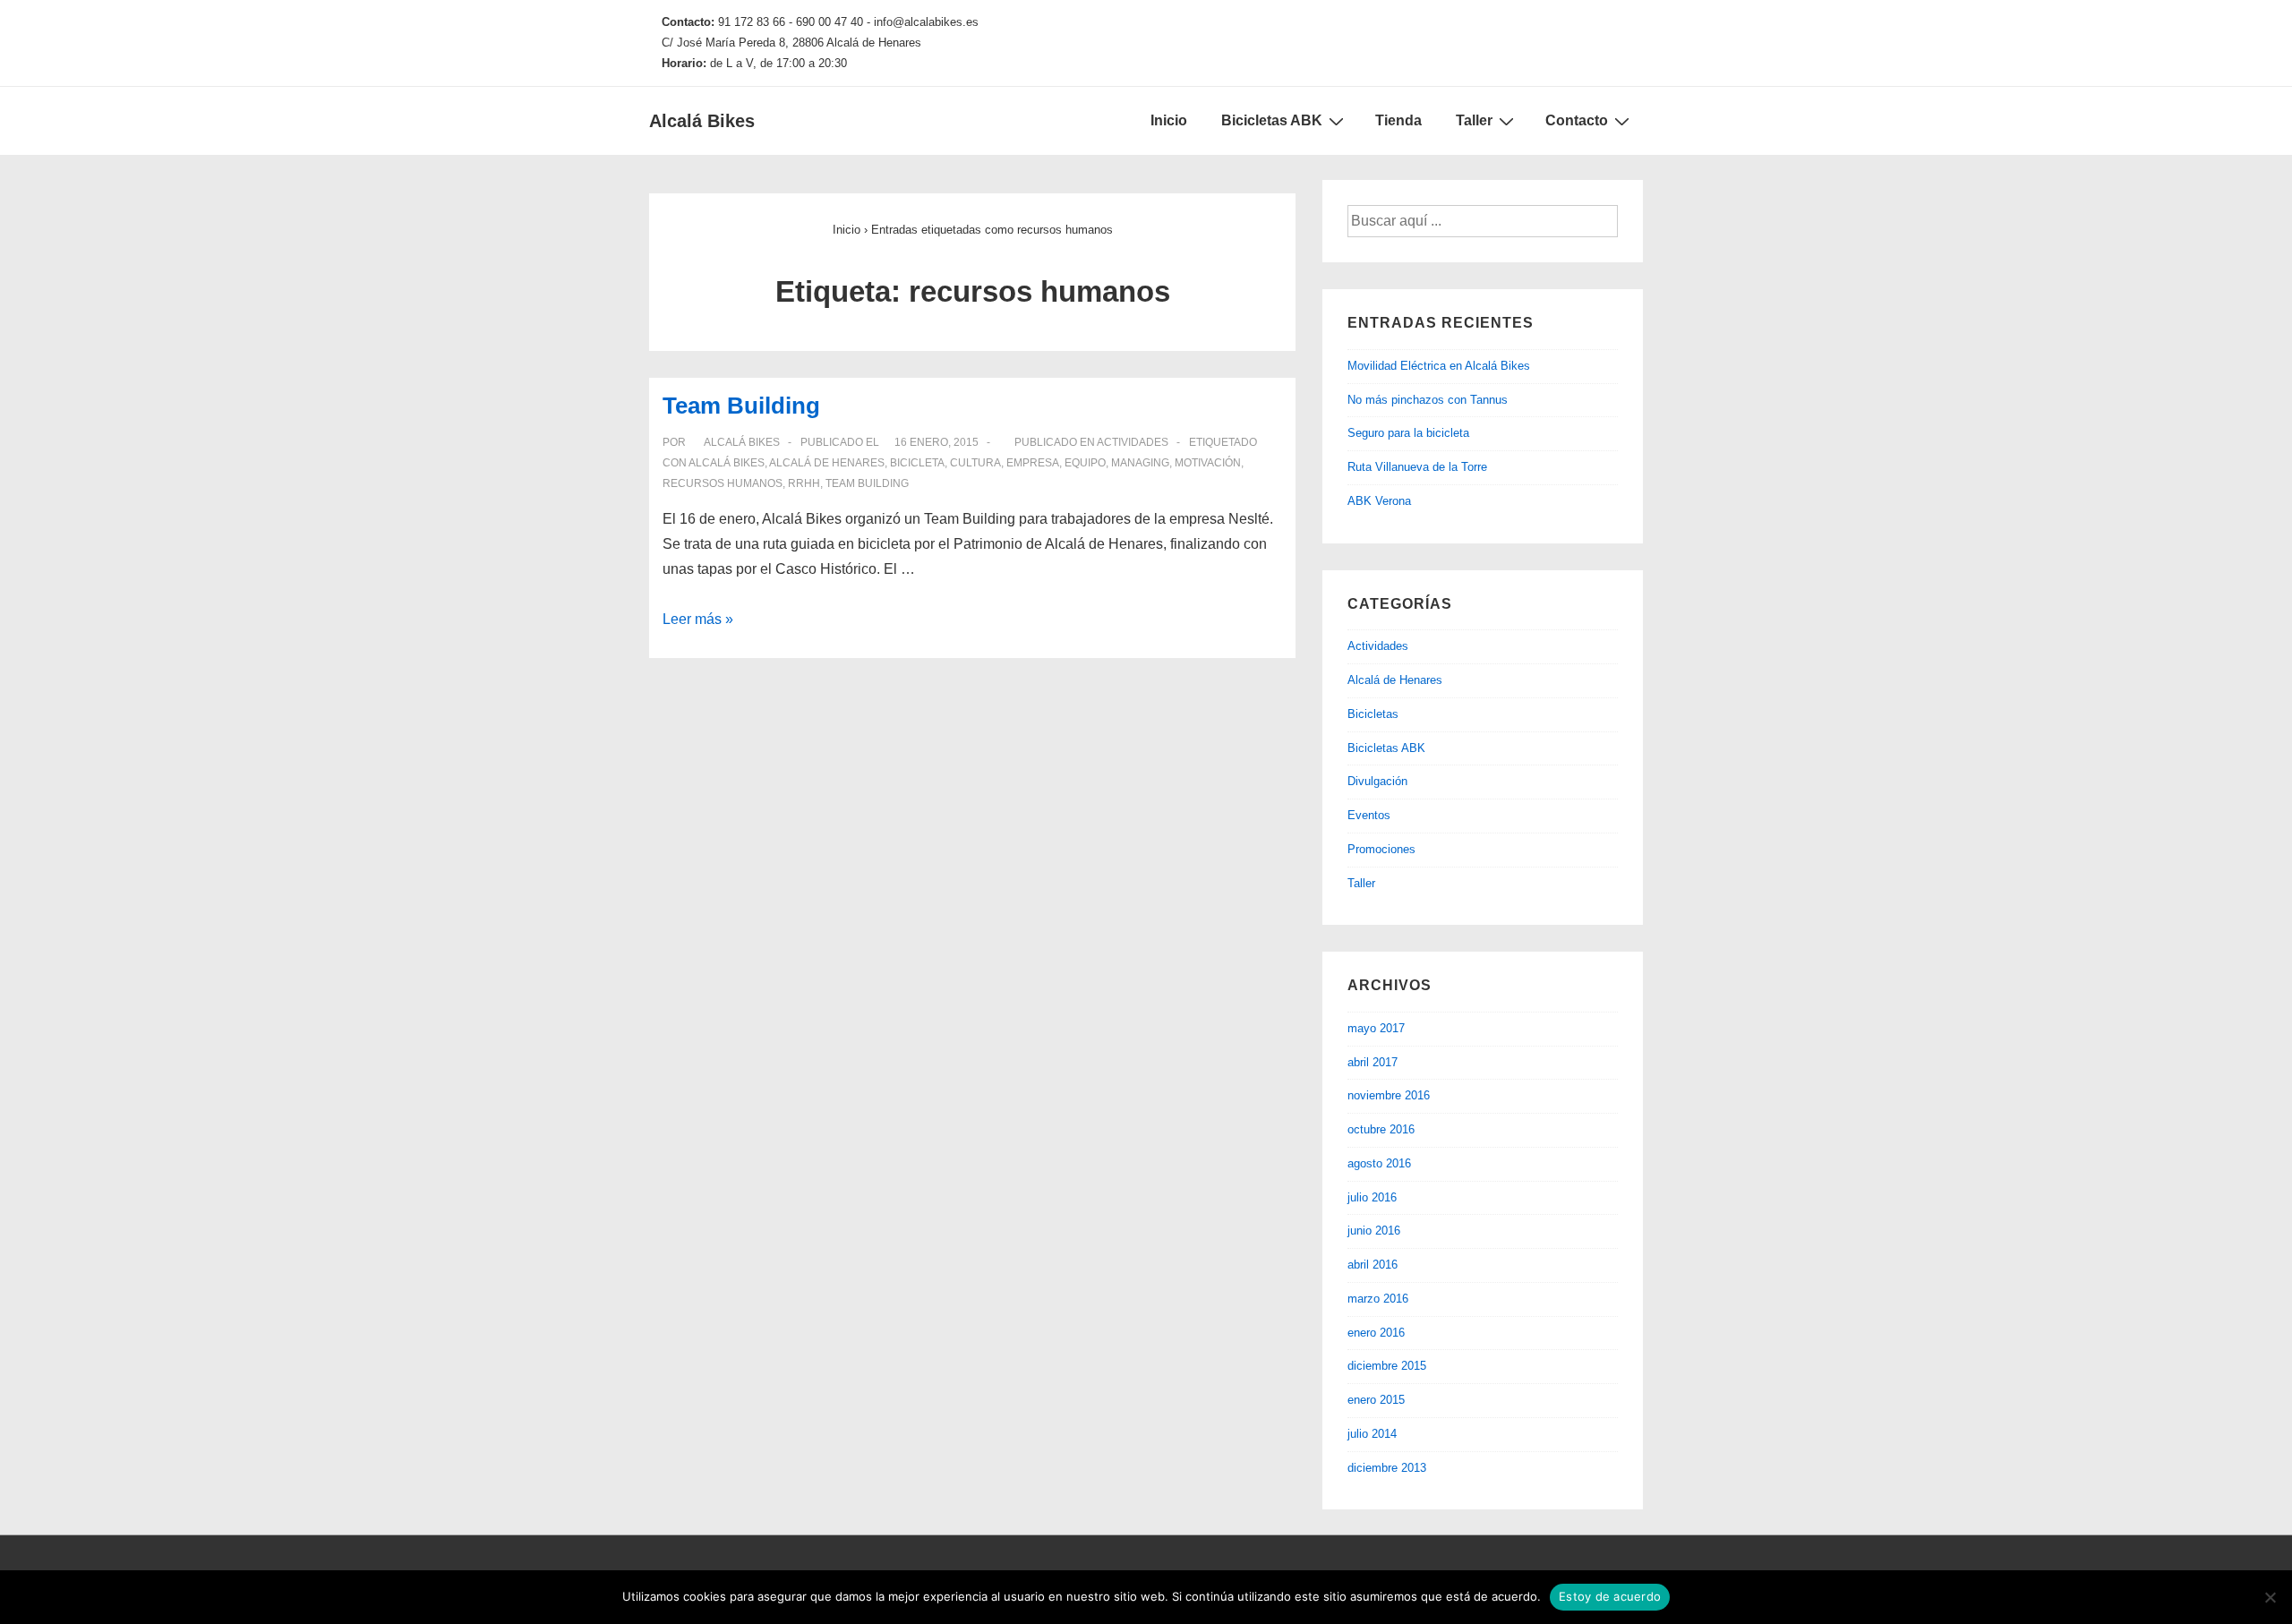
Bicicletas (1373, 714)
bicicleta (917, 463)
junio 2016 (1374, 1231)
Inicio (1169, 120)
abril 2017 (1373, 1062)
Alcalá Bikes (702, 121)
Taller (1474, 120)
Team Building (741, 406)
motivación (1208, 463)
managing (1140, 463)
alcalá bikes (727, 463)
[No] (2270, 1597)
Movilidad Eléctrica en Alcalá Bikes (1439, 366)
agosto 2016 (1379, 1163)
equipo (1085, 463)
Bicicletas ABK (1272, 120)
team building (867, 483)
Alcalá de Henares (1395, 680)
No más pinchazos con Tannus (1428, 400)
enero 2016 (1376, 1333)
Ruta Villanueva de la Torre (1417, 467)
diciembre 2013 (1387, 1468)
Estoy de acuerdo (1610, 1596)
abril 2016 (1373, 1265)
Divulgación (1377, 781)
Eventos (1369, 815)
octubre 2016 (1381, 1129)
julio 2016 (1372, 1197)
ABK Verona (1379, 501)
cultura (975, 463)
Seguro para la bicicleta (1408, 433)
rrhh (804, 483)
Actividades (1133, 442)
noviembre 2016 (1389, 1095)
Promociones (1381, 849)
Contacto (1577, 120)
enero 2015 (1376, 1400)
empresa (1033, 463)
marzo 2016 (1378, 1299)
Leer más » (698, 619)
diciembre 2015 (1387, 1366)
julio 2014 (1372, 1434)
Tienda (1398, 120)
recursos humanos (723, 483)
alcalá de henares (827, 463)
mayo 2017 (1376, 1028)
